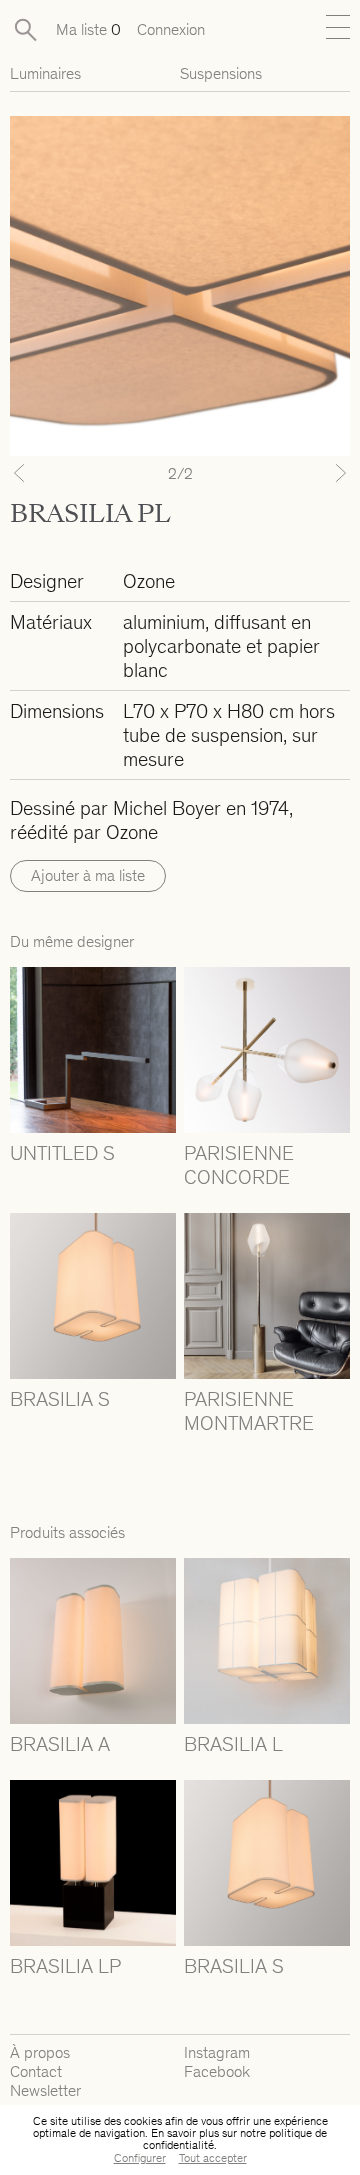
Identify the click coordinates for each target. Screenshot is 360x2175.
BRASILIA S (60, 1399)
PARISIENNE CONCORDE (239, 1165)
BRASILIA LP (65, 1966)
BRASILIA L (233, 1744)
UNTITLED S (62, 1153)
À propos (40, 2052)
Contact (36, 2071)
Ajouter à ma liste (88, 875)
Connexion (171, 29)
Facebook (217, 2071)
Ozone (149, 581)
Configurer (140, 2158)
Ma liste (88, 29)
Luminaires (45, 73)
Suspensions (221, 73)
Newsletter (45, 2090)
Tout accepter (213, 2158)
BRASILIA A (60, 1744)
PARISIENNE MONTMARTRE (249, 1411)
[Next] (324, 473)
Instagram (217, 2052)
